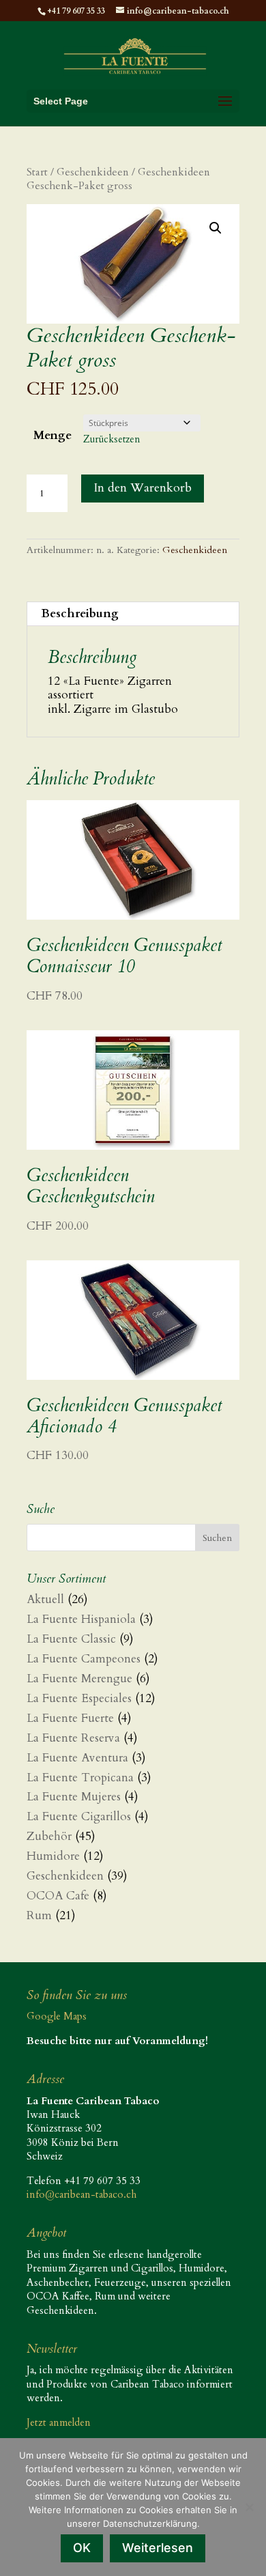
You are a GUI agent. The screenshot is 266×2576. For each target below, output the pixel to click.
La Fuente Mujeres (74, 1797)
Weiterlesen (158, 2548)
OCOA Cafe (58, 1896)
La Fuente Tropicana (80, 1778)
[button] (216, 228)
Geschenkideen (93, 172)
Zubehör (49, 1836)
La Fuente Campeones (84, 1659)
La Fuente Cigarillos (79, 1816)
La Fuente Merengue (79, 1679)
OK (82, 2548)
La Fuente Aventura (77, 1758)
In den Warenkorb (143, 488)
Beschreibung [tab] (80, 613)
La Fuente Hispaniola (81, 1619)
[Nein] (249, 2507)
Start (37, 172)
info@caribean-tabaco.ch (82, 2194)
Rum (39, 1915)
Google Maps (57, 2016)
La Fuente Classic (71, 1639)
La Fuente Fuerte (70, 1718)
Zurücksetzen (112, 439)
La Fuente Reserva (73, 1738)
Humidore (53, 1856)
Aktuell (45, 1599)
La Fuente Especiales (79, 1698)
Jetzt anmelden (59, 2422)
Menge (53, 435)
